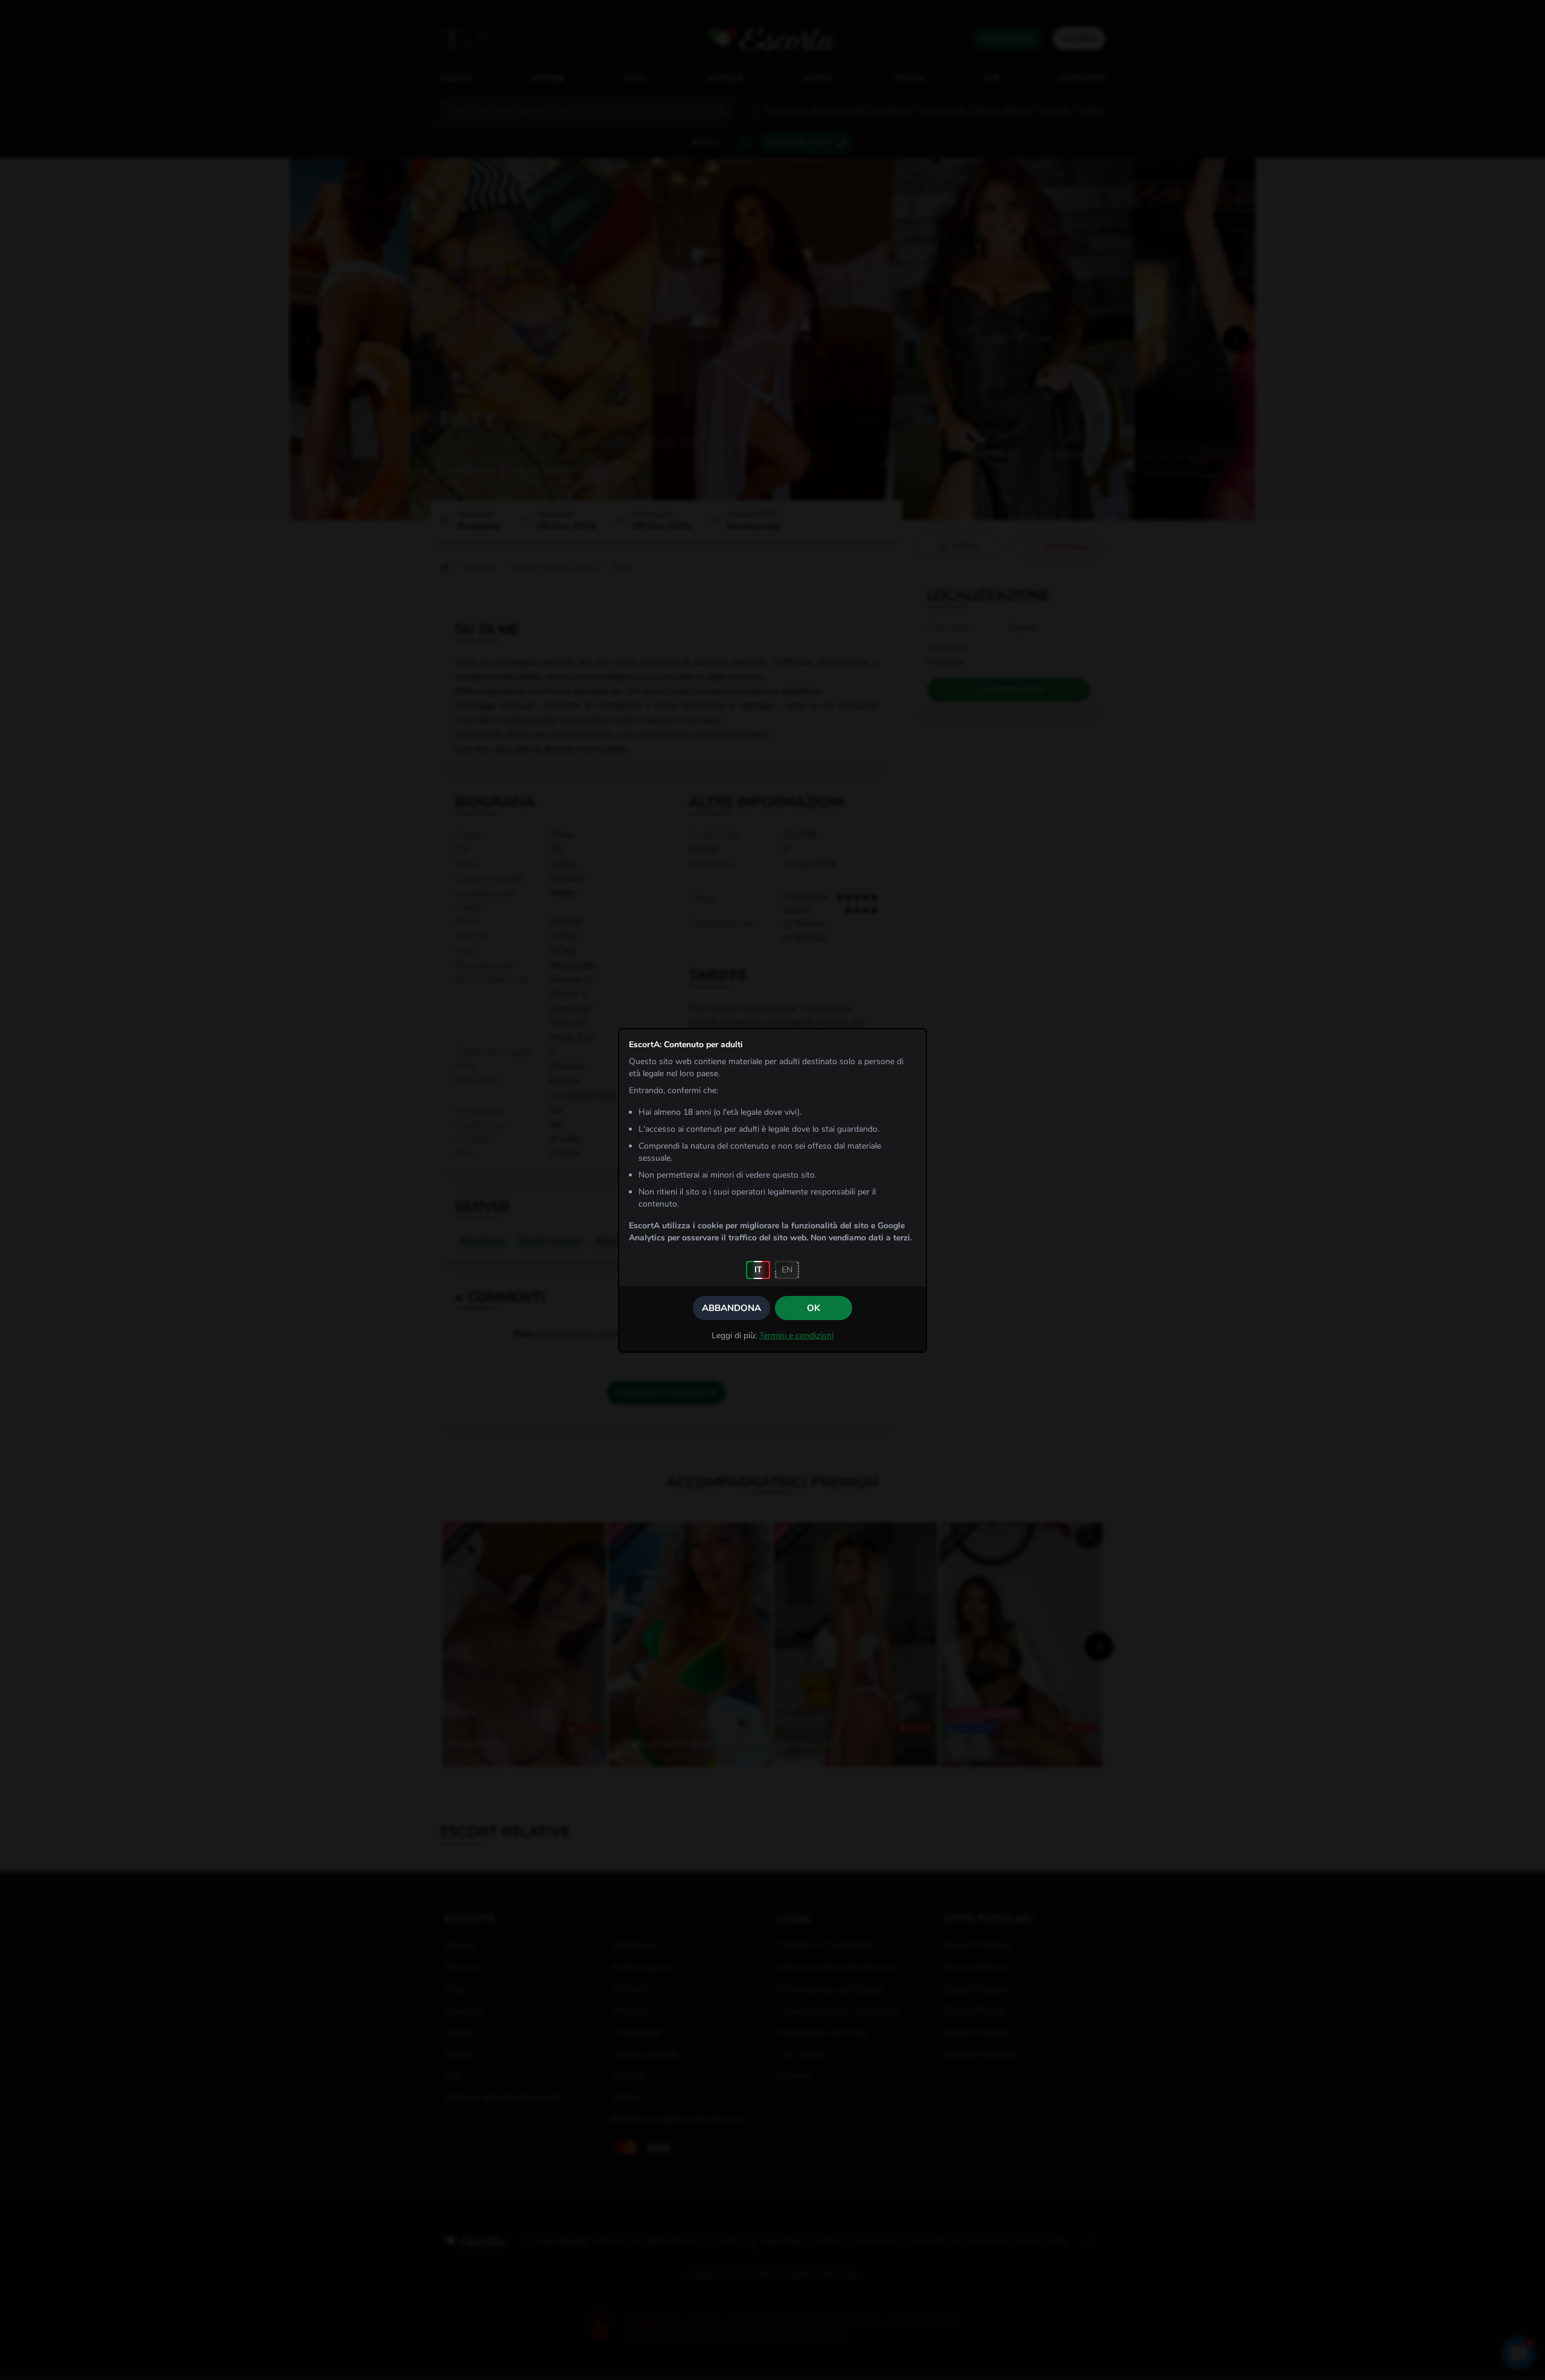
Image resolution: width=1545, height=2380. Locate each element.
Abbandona (731, 1308)
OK (814, 1308)
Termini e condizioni (796, 1335)
